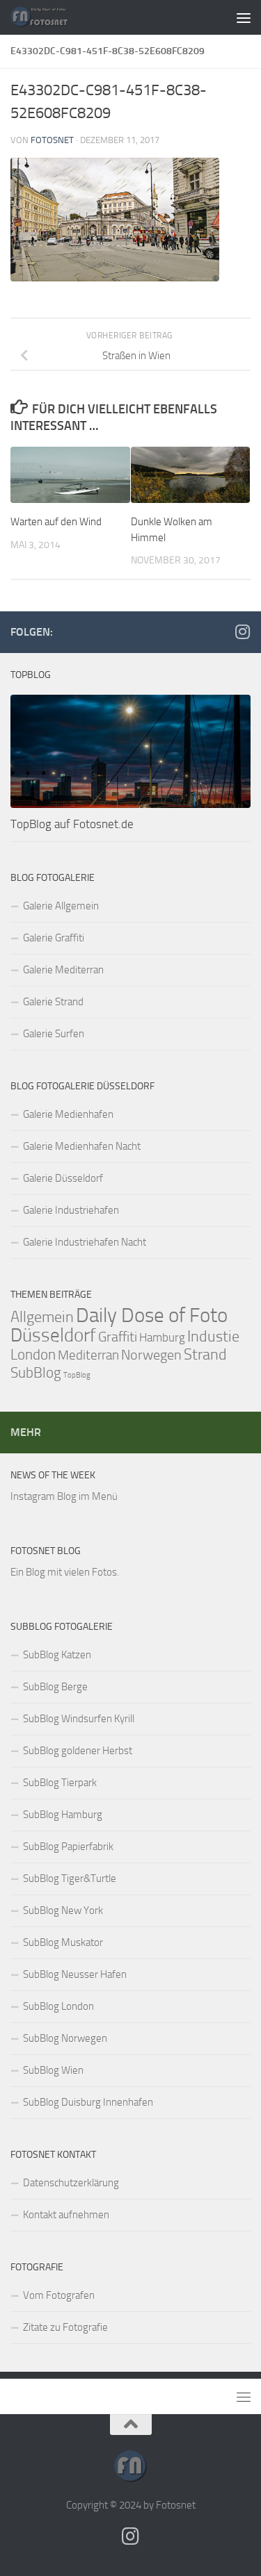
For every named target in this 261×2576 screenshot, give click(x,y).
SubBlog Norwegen (65, 2038)
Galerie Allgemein (61, 906)
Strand (205, 1355)
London (33, 1355)
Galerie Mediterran (63, 970)
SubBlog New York (63, 1910)
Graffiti (118, 1337)
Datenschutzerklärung (71, 2183)
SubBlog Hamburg (63, 1815)
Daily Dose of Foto (152, 1315)
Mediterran (88, 1355)
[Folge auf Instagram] (242, 631)
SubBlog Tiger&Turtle (70, 1879)
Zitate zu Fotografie (65, 2327)
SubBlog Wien (53, 2070)
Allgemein (42, 1317)
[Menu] (244, 17)
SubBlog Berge (55, 1687)
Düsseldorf (53, 1335)
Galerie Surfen (54, 1034)
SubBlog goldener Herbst (78, 1751)
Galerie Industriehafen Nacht (85, 1242)
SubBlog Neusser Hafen (75, 1974)
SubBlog (36, 1373)
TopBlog (77, 1375)
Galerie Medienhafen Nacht (82, 1146)
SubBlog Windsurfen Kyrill (79, 1719)
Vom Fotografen (59, 2295)
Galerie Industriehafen (71, 1210)
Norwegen (151, 1355)
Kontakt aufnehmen (66, 2215)
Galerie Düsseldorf (63, 1178)
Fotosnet (52, 140)
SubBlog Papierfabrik (68, 1847)
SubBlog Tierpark (60, 1783)
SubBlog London (58, 2006)
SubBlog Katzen (57, 1655)
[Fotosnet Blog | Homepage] (49, 17)
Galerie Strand (53, 1002)
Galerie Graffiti (54, 938)
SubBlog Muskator (63, 1942)
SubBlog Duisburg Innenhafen (88, 2102)
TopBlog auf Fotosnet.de (72, 824)
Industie (213, 1336)
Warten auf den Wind (56, 522)
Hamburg (162, 1337)
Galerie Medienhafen (68, 1114)
